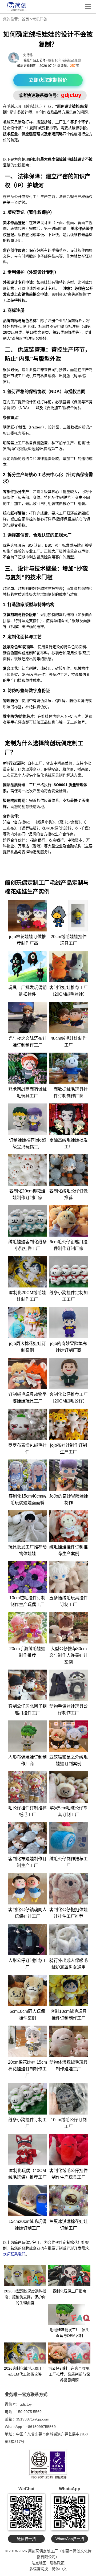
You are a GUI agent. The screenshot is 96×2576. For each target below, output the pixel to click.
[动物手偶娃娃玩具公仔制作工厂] (69, 1685)
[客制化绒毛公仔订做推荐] (69, 1170)
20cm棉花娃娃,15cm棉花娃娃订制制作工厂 (27, 2069)
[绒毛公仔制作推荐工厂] (69, 1838)
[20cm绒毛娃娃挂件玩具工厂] (69, 916)
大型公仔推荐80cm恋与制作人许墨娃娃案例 (69, 1655)
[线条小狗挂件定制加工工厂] (69, 1272)
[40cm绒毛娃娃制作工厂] (69, 1017)
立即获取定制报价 (48, 80)
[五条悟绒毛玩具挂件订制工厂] (69, 1577)
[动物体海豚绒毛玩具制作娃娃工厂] (69, 2041)
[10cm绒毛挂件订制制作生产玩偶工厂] (27, 1577)
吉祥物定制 (31, 852)
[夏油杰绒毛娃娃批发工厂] (69, 1119)
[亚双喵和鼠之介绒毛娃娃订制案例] (69, 1736)
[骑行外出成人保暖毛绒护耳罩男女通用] (69, 1940)
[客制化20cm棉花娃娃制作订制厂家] (27, 1170)
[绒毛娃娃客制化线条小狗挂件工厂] (27, 1221)
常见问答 (40, 19)
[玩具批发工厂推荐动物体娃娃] (27, 1526)
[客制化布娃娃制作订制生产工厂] (27, 1838)
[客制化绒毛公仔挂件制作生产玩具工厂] (69, 2150)
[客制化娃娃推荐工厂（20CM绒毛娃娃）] (69, 967)
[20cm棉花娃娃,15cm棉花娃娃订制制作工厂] (27, 2041)
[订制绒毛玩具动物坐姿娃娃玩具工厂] (27, 1373)
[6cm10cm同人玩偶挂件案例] (27, 1990)
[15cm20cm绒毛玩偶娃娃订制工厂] (27, 2201)
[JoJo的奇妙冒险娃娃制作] (69, 1475)
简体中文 (59, 2569)
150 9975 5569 (29, 2412)
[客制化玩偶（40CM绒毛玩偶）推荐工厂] (27, 2150)
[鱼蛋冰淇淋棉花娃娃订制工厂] (69, 2201)
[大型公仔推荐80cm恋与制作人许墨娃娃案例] (69, 1628)
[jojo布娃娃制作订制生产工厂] (69, 1424)
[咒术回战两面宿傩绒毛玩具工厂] (27, 1068)
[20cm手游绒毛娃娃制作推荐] (27, 1628)
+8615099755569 (41, 2427)
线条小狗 (45, 822)
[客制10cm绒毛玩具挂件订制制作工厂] (69, 1990)
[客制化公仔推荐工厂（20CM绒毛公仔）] (69, 1373)
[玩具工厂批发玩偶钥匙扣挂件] (27, 967)
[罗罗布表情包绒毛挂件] (27, 1424)
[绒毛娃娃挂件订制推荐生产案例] (69, 1526)
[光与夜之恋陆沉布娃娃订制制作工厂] (27, 1017)
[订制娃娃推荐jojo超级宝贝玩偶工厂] (27, 1119)
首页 (25, 19)
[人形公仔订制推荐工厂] (27, 1940)
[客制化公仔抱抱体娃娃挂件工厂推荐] (69, 1889)
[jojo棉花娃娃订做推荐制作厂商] (27, 916)
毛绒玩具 (14, 106)
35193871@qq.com (33, 2419)
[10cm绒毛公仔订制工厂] (69, 2099)
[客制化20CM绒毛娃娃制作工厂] (27, 1272)
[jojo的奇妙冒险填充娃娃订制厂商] (69, 1323)
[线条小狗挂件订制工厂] (27, 2099)
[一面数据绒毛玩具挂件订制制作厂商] (69, 1068)
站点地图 (39, 2563)
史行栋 (28, 55)
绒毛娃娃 (33, 106)
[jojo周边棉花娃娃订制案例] (27, 1323)
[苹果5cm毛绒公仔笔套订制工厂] (69, 1787)
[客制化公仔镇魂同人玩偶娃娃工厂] (27, 1889)
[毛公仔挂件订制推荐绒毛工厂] (27, 1787)
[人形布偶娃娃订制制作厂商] (27, 1736)
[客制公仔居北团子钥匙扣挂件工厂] (27, 1685)
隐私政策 (57, 2563)
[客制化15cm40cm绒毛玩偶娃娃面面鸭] (27, 1475)
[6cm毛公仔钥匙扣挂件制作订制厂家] (69, 1221)
